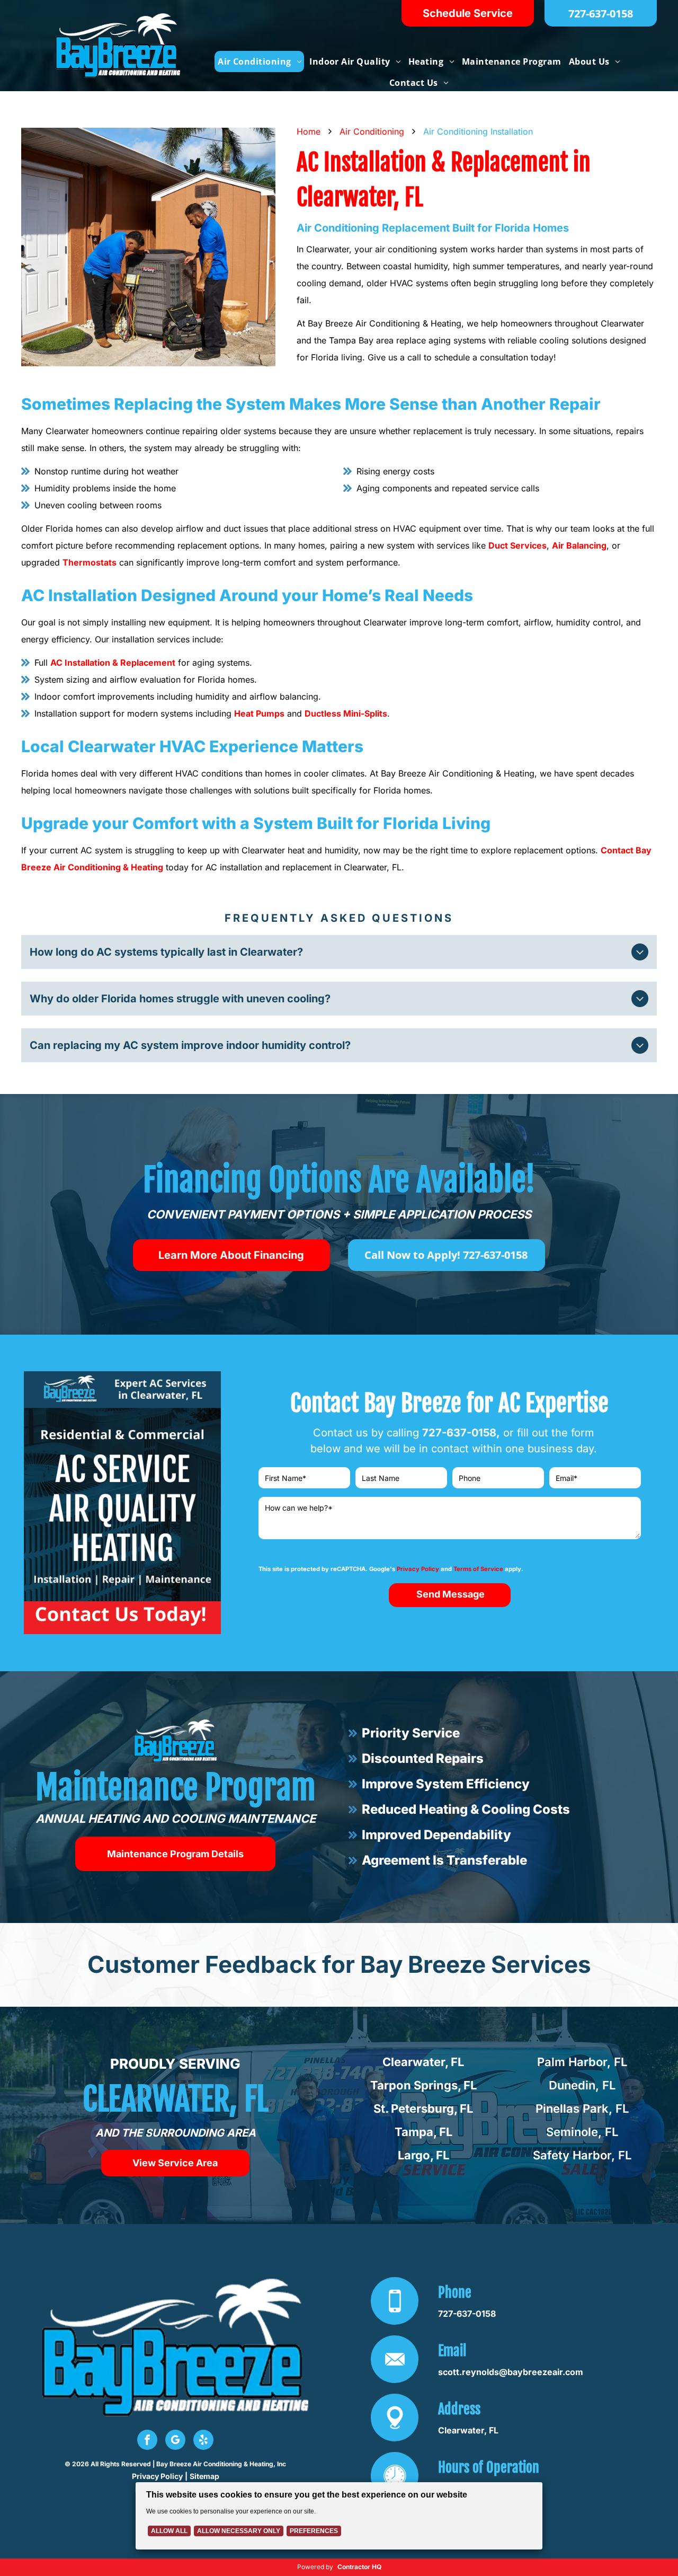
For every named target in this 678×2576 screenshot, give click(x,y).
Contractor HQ (359, 2567)
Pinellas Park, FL (582, 2109)
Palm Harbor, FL (582, 2062)
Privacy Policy (418, 1569)
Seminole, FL (582, 2132)
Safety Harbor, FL (582, 2155)
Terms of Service (478, 1569)
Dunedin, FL (582, 2085)
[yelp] (203, 2441)
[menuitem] (259, 61)
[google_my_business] (175, 2441)
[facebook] (147, 2441)
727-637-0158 (459, 1433)
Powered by (315, 2567)
